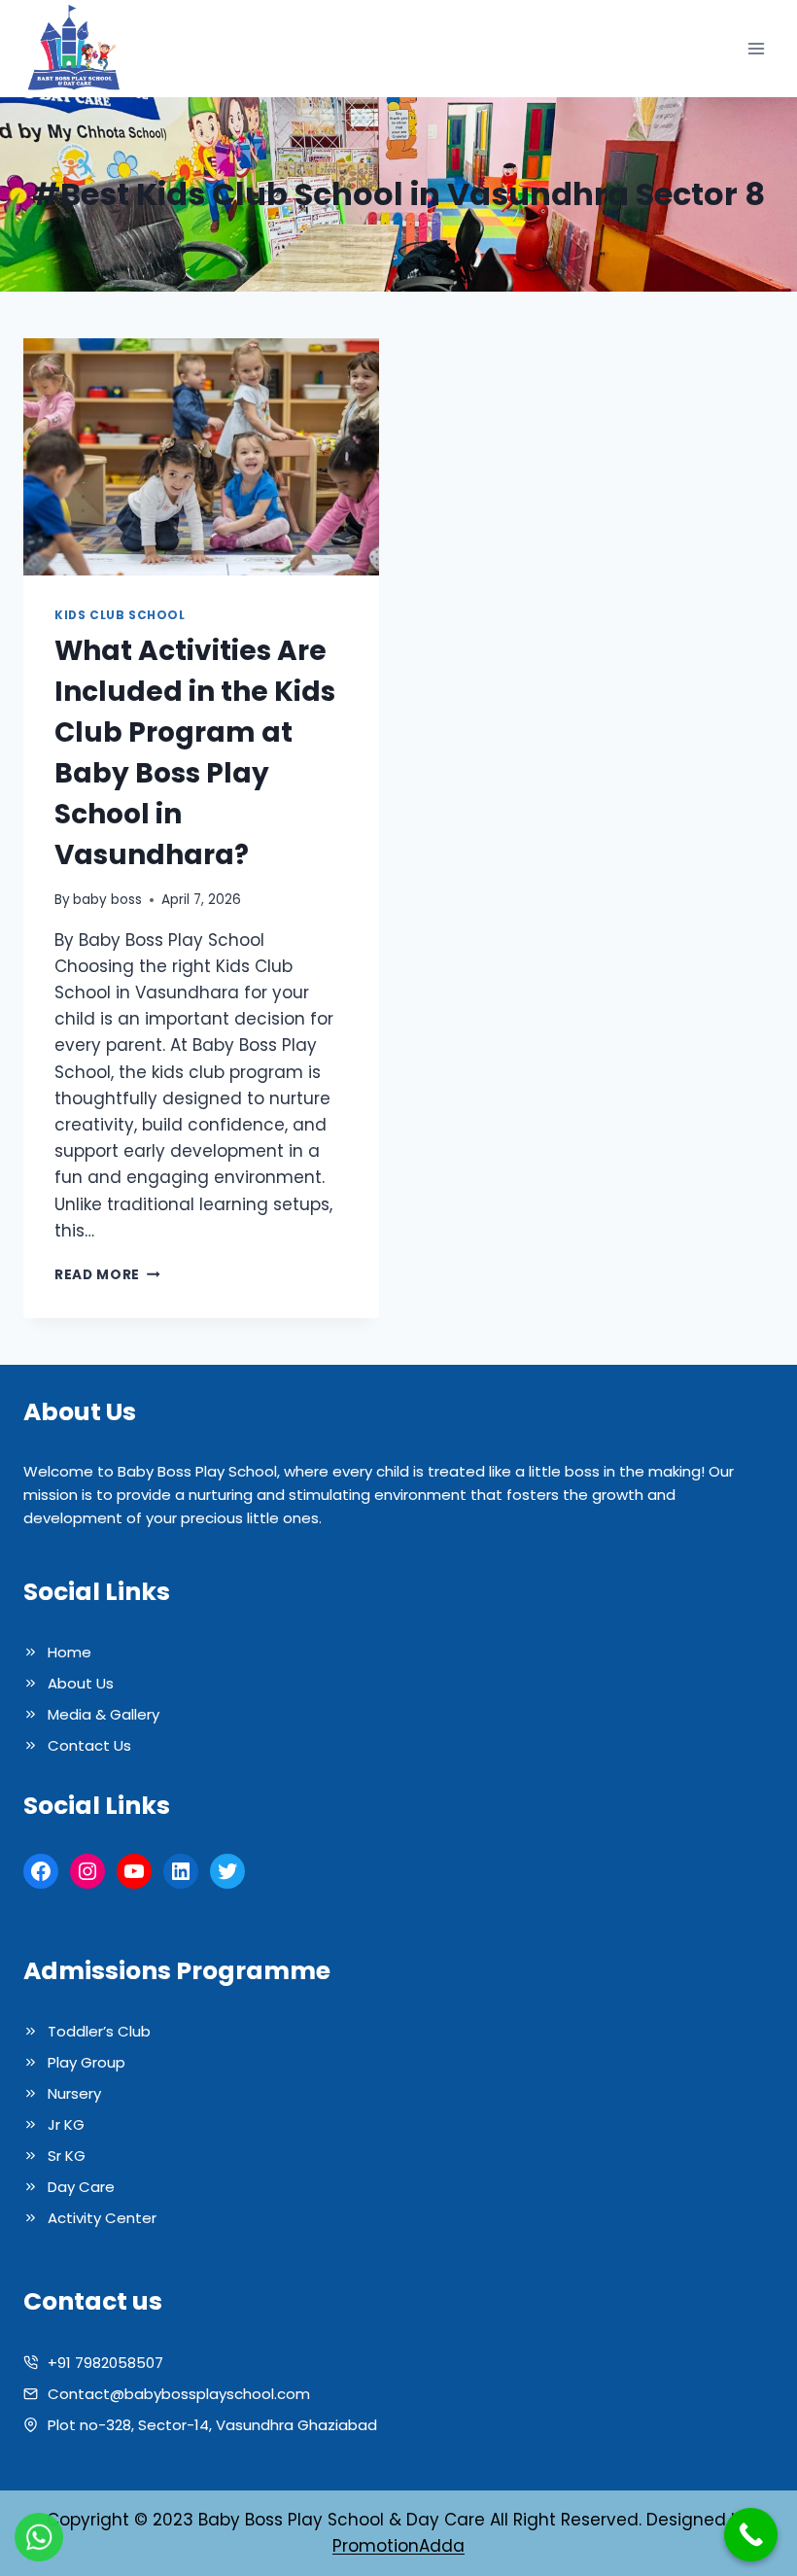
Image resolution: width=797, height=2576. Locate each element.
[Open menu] (756, 49)
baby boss (107, 900)
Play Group (87, 2062)
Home (69, 1652)
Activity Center (102, 2218)
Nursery (74, 2093)
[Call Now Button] (751, 2535)
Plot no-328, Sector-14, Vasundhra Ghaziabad (212, 2425)
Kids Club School (120, 615)
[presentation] (201, 457)
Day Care (81, 2187)
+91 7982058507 (105, 2363)
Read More (107, 1275)
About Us (81, 1683)
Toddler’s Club (99, 2031)
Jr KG (66, 2124)
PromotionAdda (398, 2546)
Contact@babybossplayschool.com (179, 2394)
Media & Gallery (104, 1714)
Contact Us (89, 1745)
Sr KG (67, 2156)
